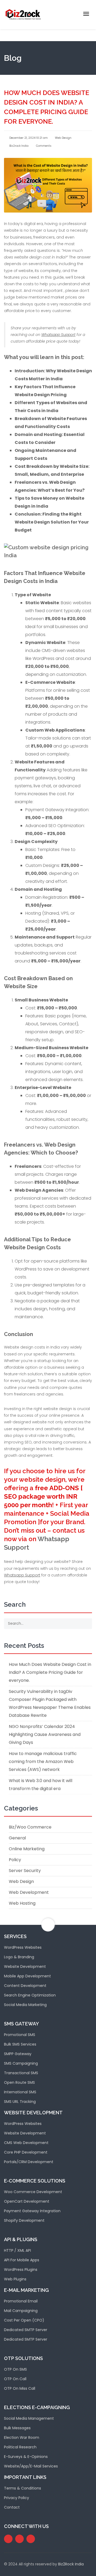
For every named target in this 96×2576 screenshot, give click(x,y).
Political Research (20, 2447)
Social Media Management (29, 2418)
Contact (12, 2507)
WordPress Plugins (21, 2270)
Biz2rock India (19, 146)
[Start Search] (86, 1624)
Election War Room (22, 2437)
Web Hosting (22, 1903)
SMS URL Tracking (20, 2102)
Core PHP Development (26, 2152)
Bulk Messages (17, 2428)
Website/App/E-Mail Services (31, 2466)
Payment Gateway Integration (32, 2211)
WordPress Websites (23, 1947)
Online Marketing (27, 1849)
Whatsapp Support (58, 335)
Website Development (25, 1966)
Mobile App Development (27, 1976)
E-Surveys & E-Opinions (26, 2457)
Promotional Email (21, 2301)
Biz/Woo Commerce (30, 1827)
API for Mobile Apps (22, 2260)
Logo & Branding (19, 1957)
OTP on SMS (15, 2369)
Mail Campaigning (21, 2311)
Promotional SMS (20, 2035)
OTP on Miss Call (20, 2388)
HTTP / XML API (17, 2250)
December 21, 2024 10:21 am (28, 138)
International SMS (20, 2092)
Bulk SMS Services (20, 2044)
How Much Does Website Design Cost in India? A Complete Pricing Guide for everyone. (50, 1672)
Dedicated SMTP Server (26, 2330)
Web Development (29, 1892)
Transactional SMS (21, 2073)
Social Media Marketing (25, 2005)
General (17, 1838)
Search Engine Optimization (30, 1995)
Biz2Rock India (71, 2564)
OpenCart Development (27, 2201)
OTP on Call (15, 2379)
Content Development (25, 1986)
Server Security (25, 1871)
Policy (15, 1860)
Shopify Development (24, 2220)
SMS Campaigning (21, 2063)
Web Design (63, 138)
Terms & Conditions (23, 2488)
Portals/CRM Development (29, 2162)
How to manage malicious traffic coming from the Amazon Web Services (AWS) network (43, 1762)
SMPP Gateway (18, 2054)
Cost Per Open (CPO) (24, 2320)
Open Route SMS (19, 2082)
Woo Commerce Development (33, 2192)
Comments (43, 146)
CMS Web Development (26, 2143)
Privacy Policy (17, 2498)
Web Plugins (15, 2279)
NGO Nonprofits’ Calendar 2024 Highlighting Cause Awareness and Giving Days (45, 1734)
